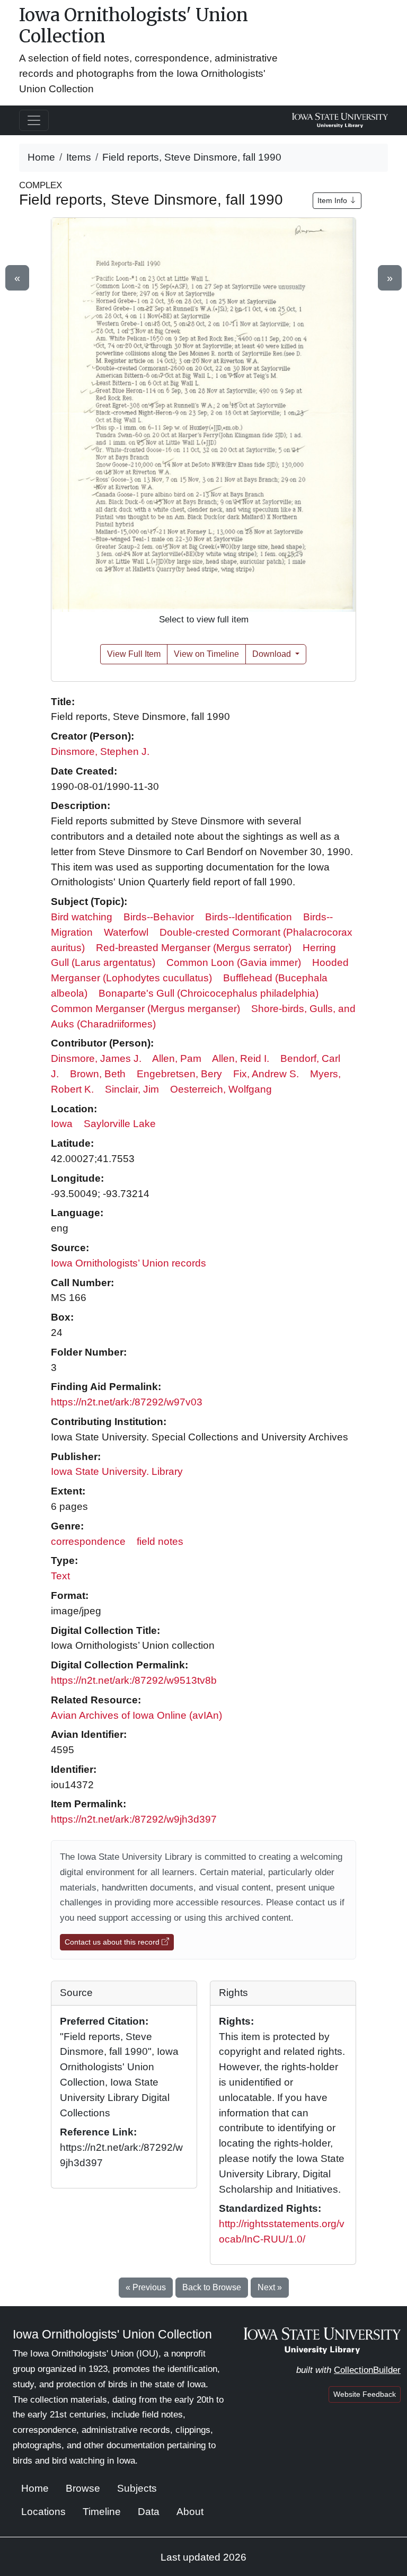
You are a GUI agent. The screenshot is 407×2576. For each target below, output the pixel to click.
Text (60, 1576)
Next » (270, 2287)
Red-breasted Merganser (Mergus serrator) (194, 948)
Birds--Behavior (159, 917)
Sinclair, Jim (132, 1089)
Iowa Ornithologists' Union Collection (134, 25)
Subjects (137, 2488)
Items (79, 157)
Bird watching (82, 917)
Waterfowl (126, 932)
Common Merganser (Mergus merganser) (145, 1009)
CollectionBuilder (367, 2370)
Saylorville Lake (120, 1124)
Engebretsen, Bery (179, 1074)
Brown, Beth (98, 1074)
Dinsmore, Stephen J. (100, 751)
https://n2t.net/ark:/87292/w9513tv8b (134, 1680)
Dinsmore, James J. (96, 1058)
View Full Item (134, 654)
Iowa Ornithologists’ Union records (129, 1263)
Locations (43, 2512)
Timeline (102, 2512)
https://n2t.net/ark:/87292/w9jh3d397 (134, 1819)
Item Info (333, 200)
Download (273, 654)
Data (149, 2512)
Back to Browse (212, 2287)
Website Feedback (365, 2394)
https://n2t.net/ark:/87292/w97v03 (127, 1402)
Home (41, 157)
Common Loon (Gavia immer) (234, 962)
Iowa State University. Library (117, 1471)
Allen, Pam (177, 1058)
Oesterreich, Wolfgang (221, 1089)
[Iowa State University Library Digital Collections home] (322, 2340)
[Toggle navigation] (34, 120)
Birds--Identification (249, 917)
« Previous (146, 2287)
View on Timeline (206, 654)
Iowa (62, 1124)
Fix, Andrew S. (266, 1074)
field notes (160, 1541)
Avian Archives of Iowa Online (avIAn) (136, 1715)
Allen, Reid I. (241, 1058)
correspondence (88, 1541)
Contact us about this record (113, 1942)
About (190, 2512)
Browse (83, 2488)
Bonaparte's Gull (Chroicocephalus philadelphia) (209, 993)
